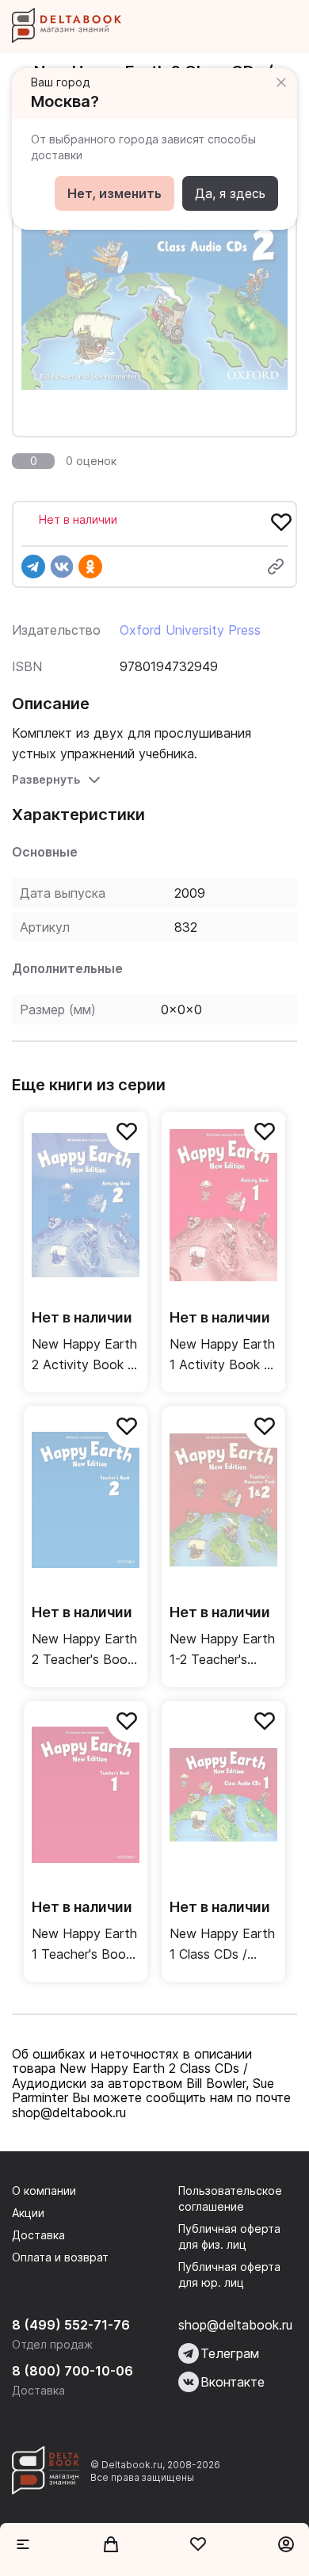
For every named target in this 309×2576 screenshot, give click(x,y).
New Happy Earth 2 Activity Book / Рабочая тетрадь (84, 1355)
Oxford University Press (190, 630)
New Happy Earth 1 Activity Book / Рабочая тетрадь (222, 1355)
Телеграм (230, 2353)
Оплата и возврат (60, 2257)
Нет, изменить (114, 193)
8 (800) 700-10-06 (72, 2371)
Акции (28, 2213)
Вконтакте (233, 2382)
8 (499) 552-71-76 (71, 2325)
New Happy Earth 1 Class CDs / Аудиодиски (222, 1945)
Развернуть (46, 779)
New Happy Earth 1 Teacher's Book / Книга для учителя (84, 1945)
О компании (44, 2191)
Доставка (38, 2235)
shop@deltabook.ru (235, 2325)
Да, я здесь (230, 193)
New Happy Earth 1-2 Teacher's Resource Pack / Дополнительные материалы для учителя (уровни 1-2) (223, 1650)
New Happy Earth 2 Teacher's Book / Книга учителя (84, 1650)
